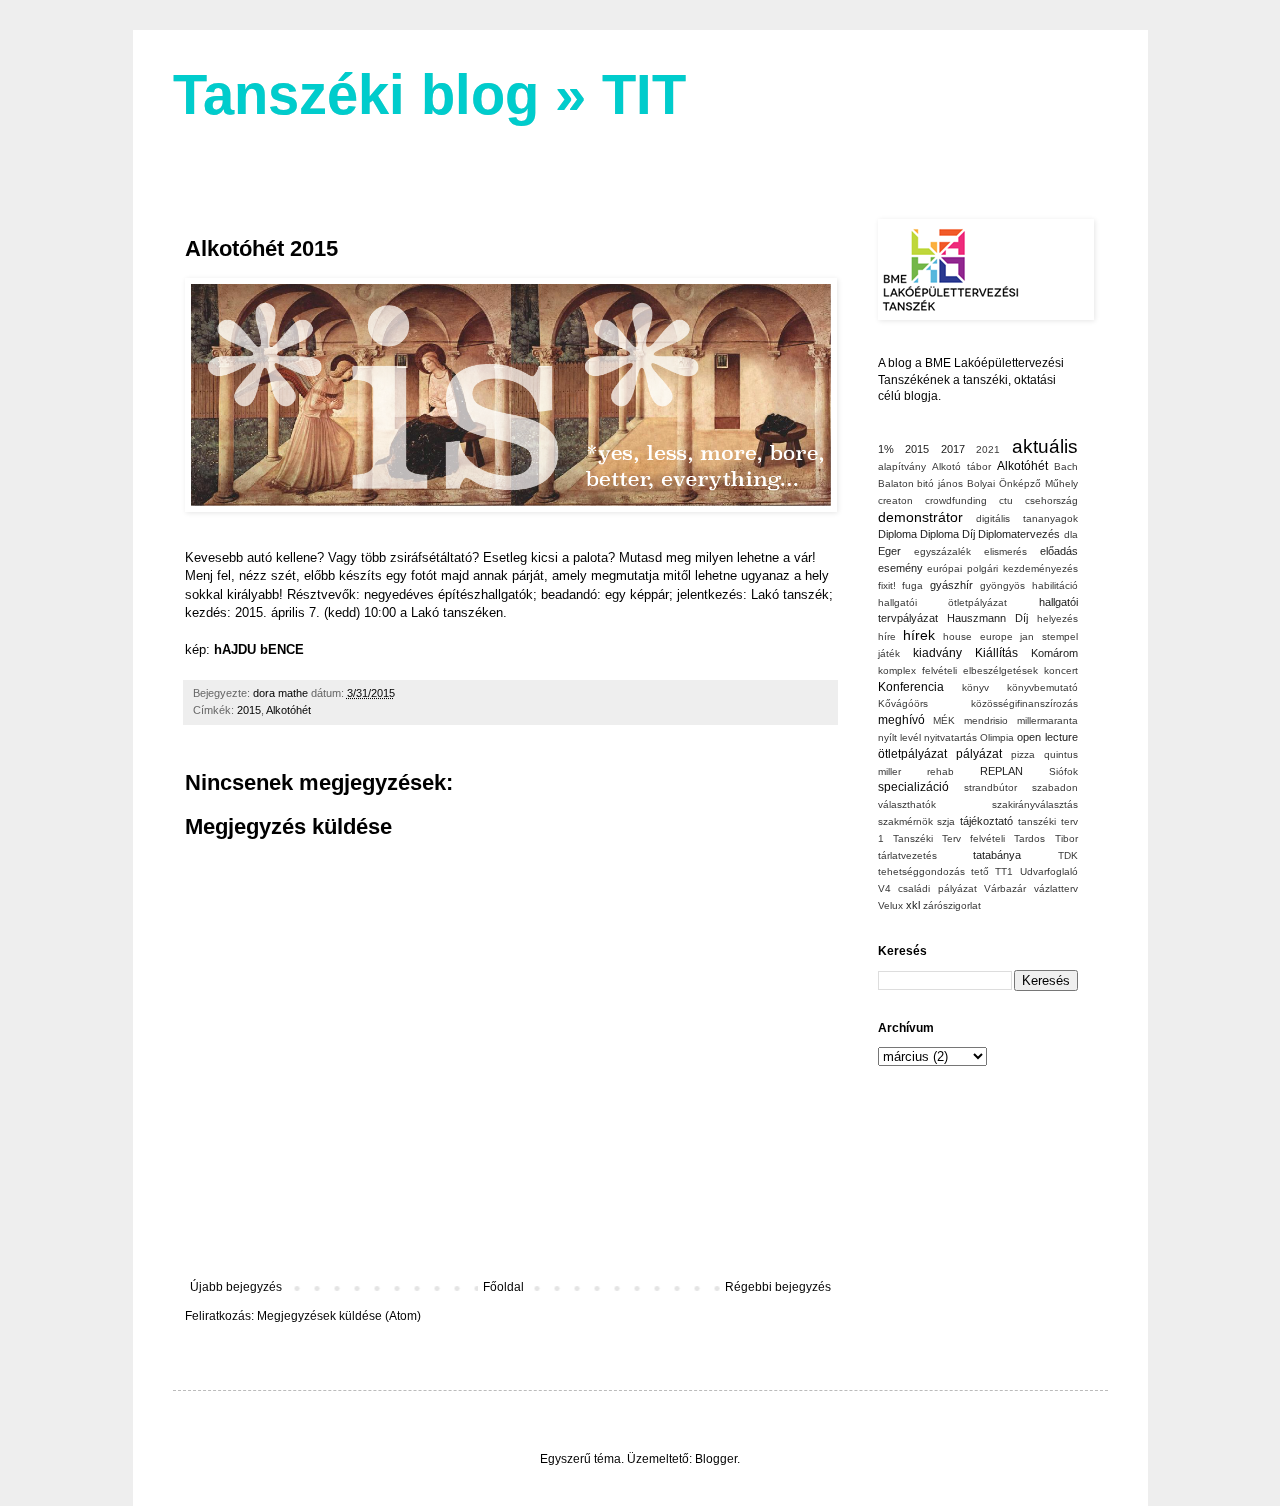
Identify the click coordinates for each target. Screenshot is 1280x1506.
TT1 (1004, 871)
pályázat (979, 754)
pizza (1023, 754)
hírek (919, 635)
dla (1071, 534)
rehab (940, 771)
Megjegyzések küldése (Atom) (339, 1316)
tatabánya (997, 855)
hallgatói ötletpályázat (943, 602)
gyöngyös (1002, 585)
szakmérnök (905, 821)
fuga (912, 585)
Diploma (897, 534)
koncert (1061, 670)
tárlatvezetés (907, 855)
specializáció (913, 787)
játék (889, 653)
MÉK (944, 720)
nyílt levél (899, 737)
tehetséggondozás (921, 871)
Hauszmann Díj (987, 618)
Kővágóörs (903, 703)
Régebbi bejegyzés (778, 1287)
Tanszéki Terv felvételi (949, 838)
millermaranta (1047, 720)
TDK (1068, 855)
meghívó (901, 720)
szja (946, 821)
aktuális (1045, 446)
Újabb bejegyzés (236, 1287)
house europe (977, 636)
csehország (1051, 500)
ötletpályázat (912, 754)
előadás (1059, 551)
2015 (249, 710)
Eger (889, 551)
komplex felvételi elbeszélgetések (958, 670)
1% (886, 449)
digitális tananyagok (1027, 518)
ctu (1006, 500)
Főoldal (503, 1287)
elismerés (1005, 551)
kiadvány (937, 653)
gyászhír (951, 585)
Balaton (896, 483)
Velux (890, 905)
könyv (975, 687)
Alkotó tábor (961, 466)
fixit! (887, 585)
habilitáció (1055, 585)
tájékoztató (986, 821)
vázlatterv (1056, 888)
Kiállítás (996, 653)
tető (980, 871)
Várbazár (1005, 888)
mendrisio (986, 720)
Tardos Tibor (1045, 838)
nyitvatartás (950, 737)
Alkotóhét (288, 710)
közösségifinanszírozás (1024, 703)
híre (887, 636)
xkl (913, 905)
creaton (895, 500)
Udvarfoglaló (1049, 871)
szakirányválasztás (1035, 804)
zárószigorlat (952, 905)
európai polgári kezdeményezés (1002, 568)
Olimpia (997, 737)
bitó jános (940, 483)
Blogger (716, 1459)
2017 (953, 449)
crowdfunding (956, 500)
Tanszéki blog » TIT (429, 94)
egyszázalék (942, 551)
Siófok (1063, 771)
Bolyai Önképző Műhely (1022, 483)
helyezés (1057, 618)
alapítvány (902, 466)
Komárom (1054, 653)
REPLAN (1001, 771)
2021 (988, 449)
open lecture (1047, 737)
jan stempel (1048, 636)
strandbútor (990, 787)
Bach (1066, 466)
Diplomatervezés (1019, 534)
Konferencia (911, 687)
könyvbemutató (1042, 687)
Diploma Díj (947, 534)
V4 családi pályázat (927, 888)
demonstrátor (920, 517)
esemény (900, 568)
